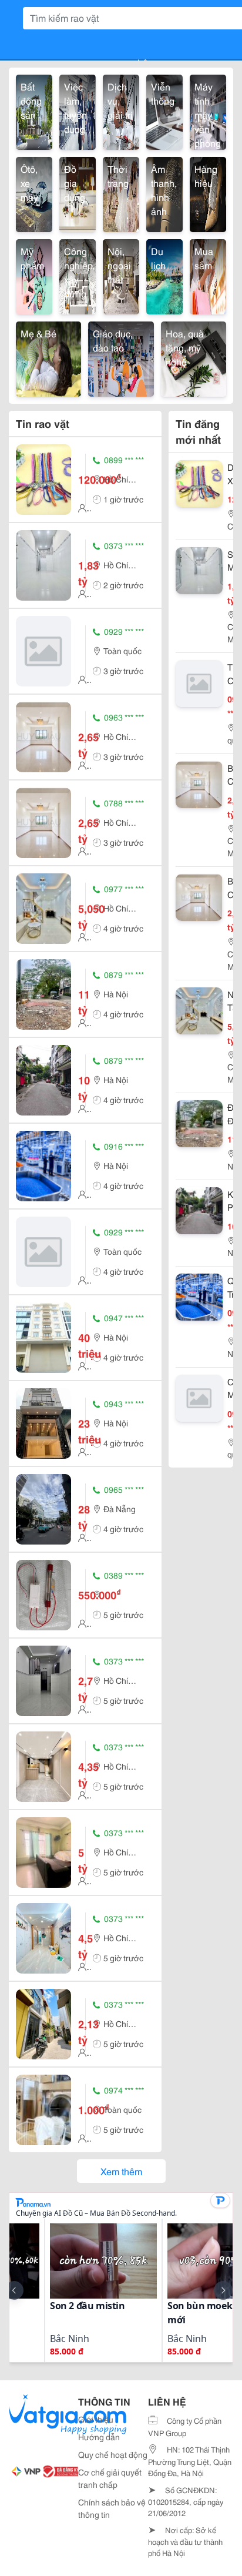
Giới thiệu (96, 2419)
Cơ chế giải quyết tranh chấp (110, 2478)
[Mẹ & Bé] (48, 357)
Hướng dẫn (99, 2437)
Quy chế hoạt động (113, 2454)
